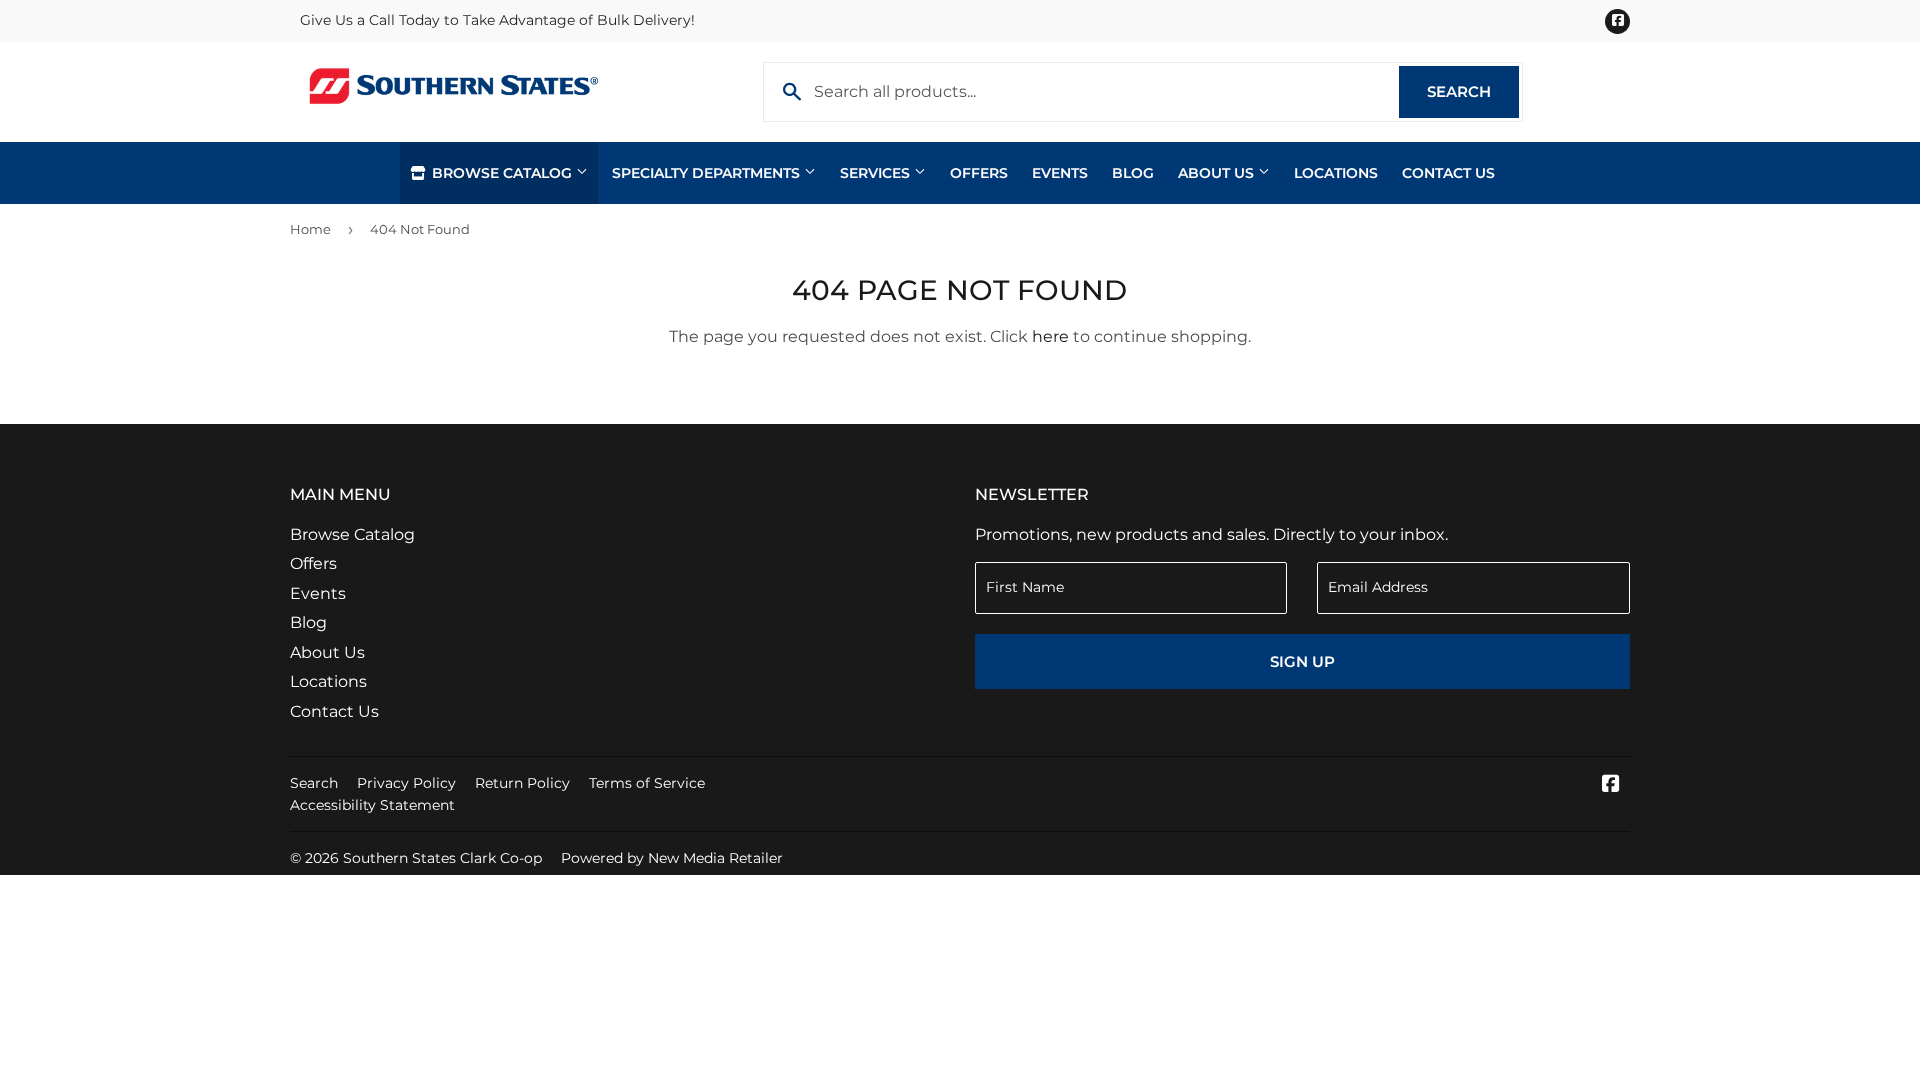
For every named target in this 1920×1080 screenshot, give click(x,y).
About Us (1218, 173)
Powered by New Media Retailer (672, 858)
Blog (1133, 173)
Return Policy (522, 783)
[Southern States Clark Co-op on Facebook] (1611, 785)
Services (877, 173)
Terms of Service (647, 783)
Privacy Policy (406, 783)
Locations (1336, 173)
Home (310, 229)
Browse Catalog (502, 173)
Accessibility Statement (372, 805)
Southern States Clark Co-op (442, 858)
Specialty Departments (708, 173)
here (1050, 336)
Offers (979, 173)
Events (1060, 173)
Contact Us (1448, 173)
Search (1473, 91)
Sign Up (1302, 661)
